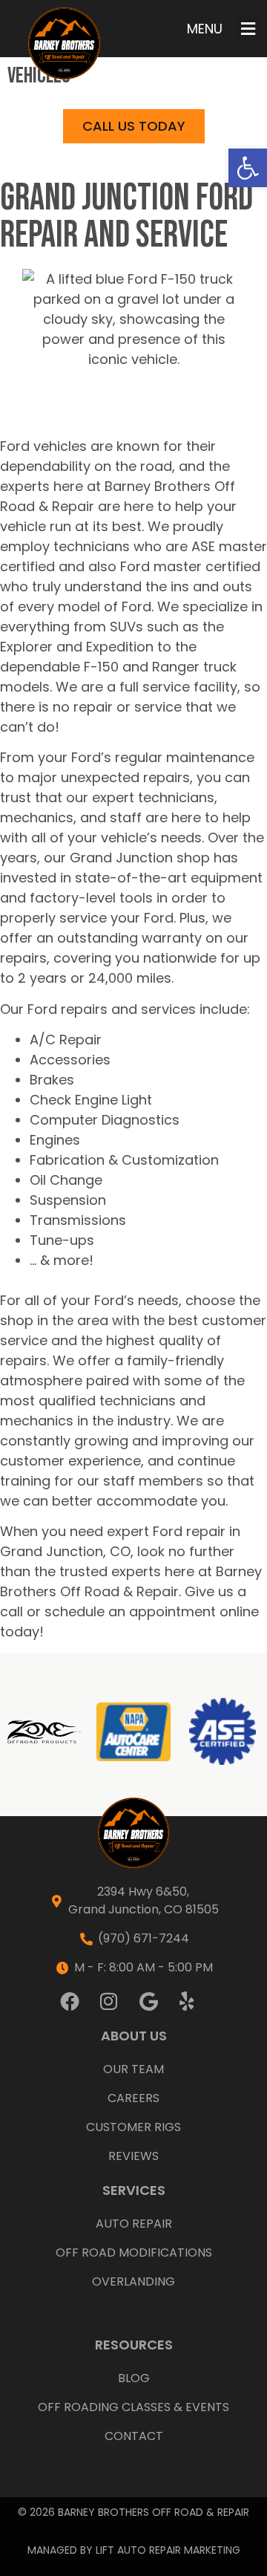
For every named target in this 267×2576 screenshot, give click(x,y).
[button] (248, 168)
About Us (134, 2036)
